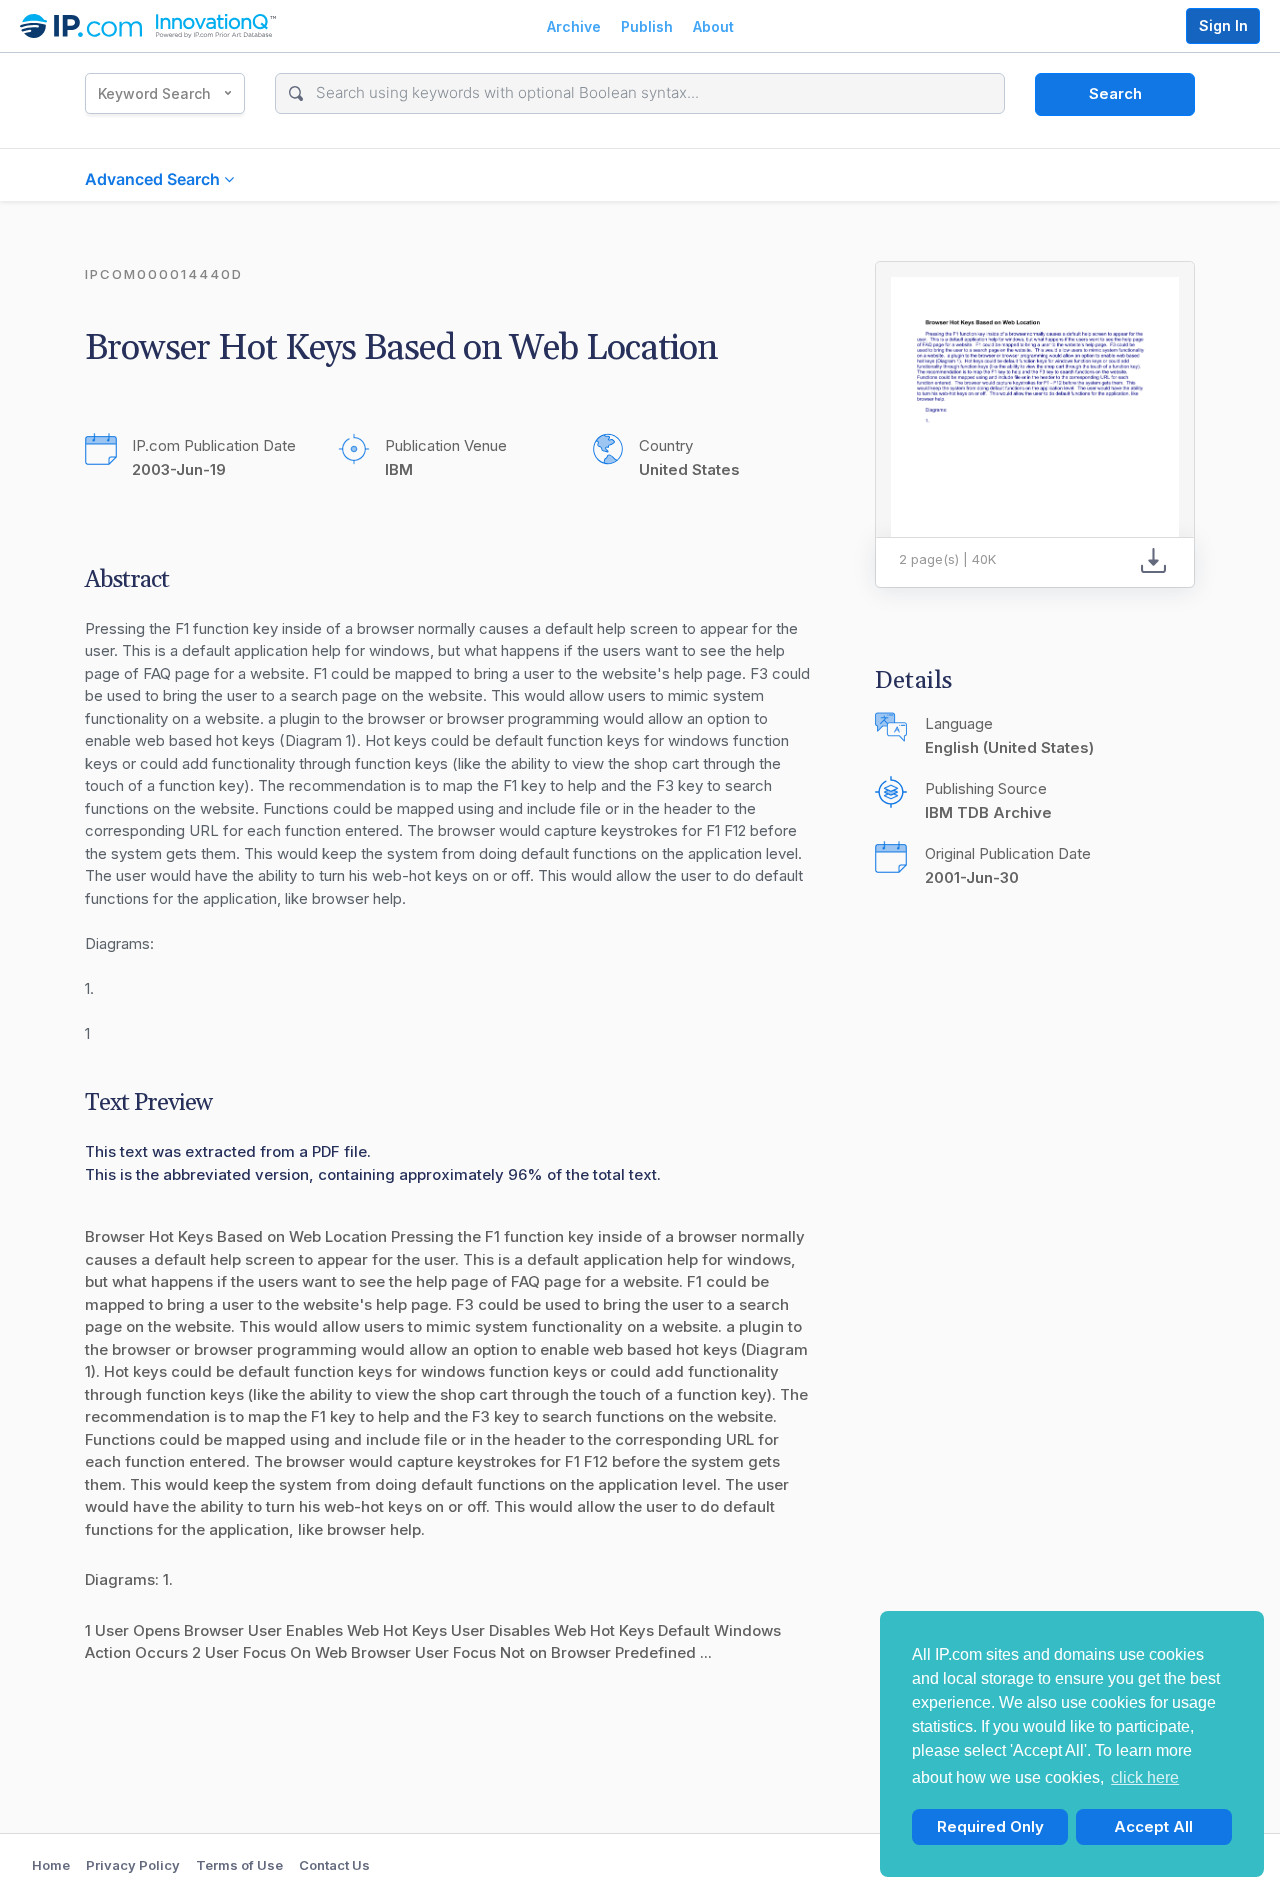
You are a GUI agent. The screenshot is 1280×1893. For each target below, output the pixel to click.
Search (1115, 93)
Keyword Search (154, 93)
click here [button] (1145, 1777)
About (713, 26)
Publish (647, 26)
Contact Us (334, 1865)
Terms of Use (239, 1865)
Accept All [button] (1153, 1826)
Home (51, 1865)
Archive (574, 26)
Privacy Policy (133, 1865)
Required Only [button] (990, 1826)
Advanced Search (154, 179)
